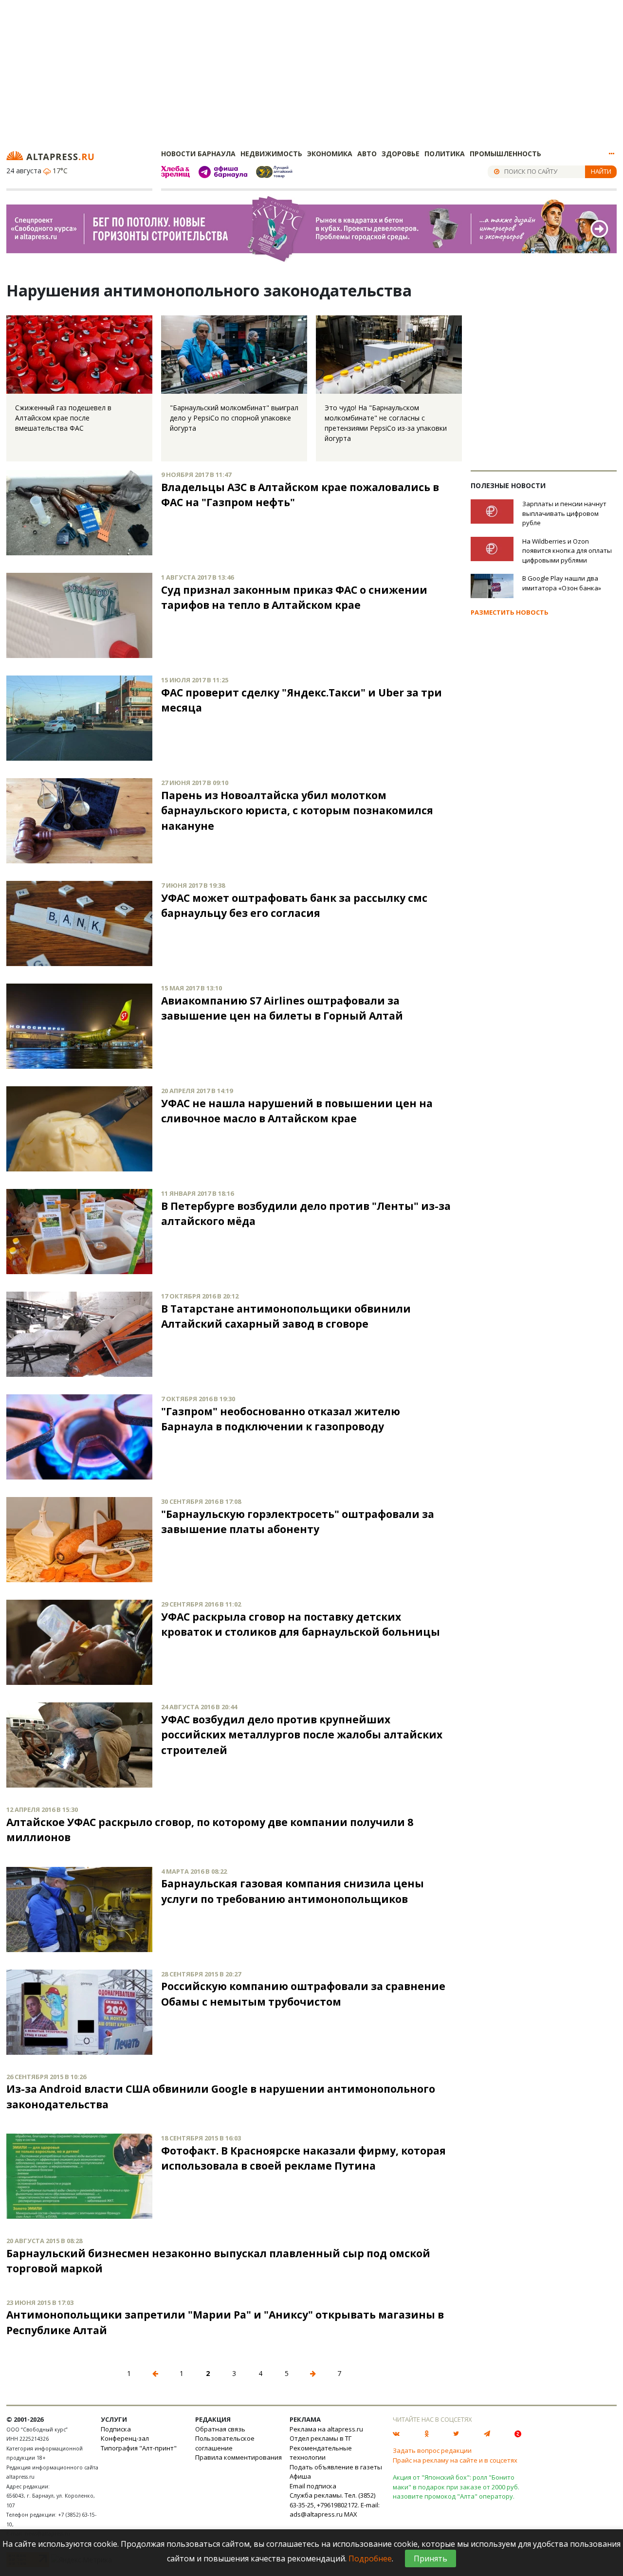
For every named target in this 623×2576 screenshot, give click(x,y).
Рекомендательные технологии (321, 2453)
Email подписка (313, 2486)
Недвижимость (271, 154)
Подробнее (370, 2558)
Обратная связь (220, 2429)
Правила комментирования (238, 2457)
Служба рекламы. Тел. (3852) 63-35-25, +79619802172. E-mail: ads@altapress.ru (335, 2505)
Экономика (330, 154)
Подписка (116, 2429)
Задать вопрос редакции (432, 2450)
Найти (601, 171)
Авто (367, 154)
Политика (445, 154)
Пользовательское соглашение (225, 2443)
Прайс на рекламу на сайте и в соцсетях (455, 2460)
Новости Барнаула (198, 154)
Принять (431, 2558)
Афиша (300, 2476)
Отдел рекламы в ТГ (321, 2438)
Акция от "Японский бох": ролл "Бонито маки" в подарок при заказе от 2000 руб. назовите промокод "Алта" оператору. (456, 2487)
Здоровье (401, 154)
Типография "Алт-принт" (139, 2448)
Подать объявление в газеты (336, 2467)
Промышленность (505, 154)
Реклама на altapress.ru (326, 2429)
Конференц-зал (125, 2438)
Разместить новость (510, 612)
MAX (351, 2514)
